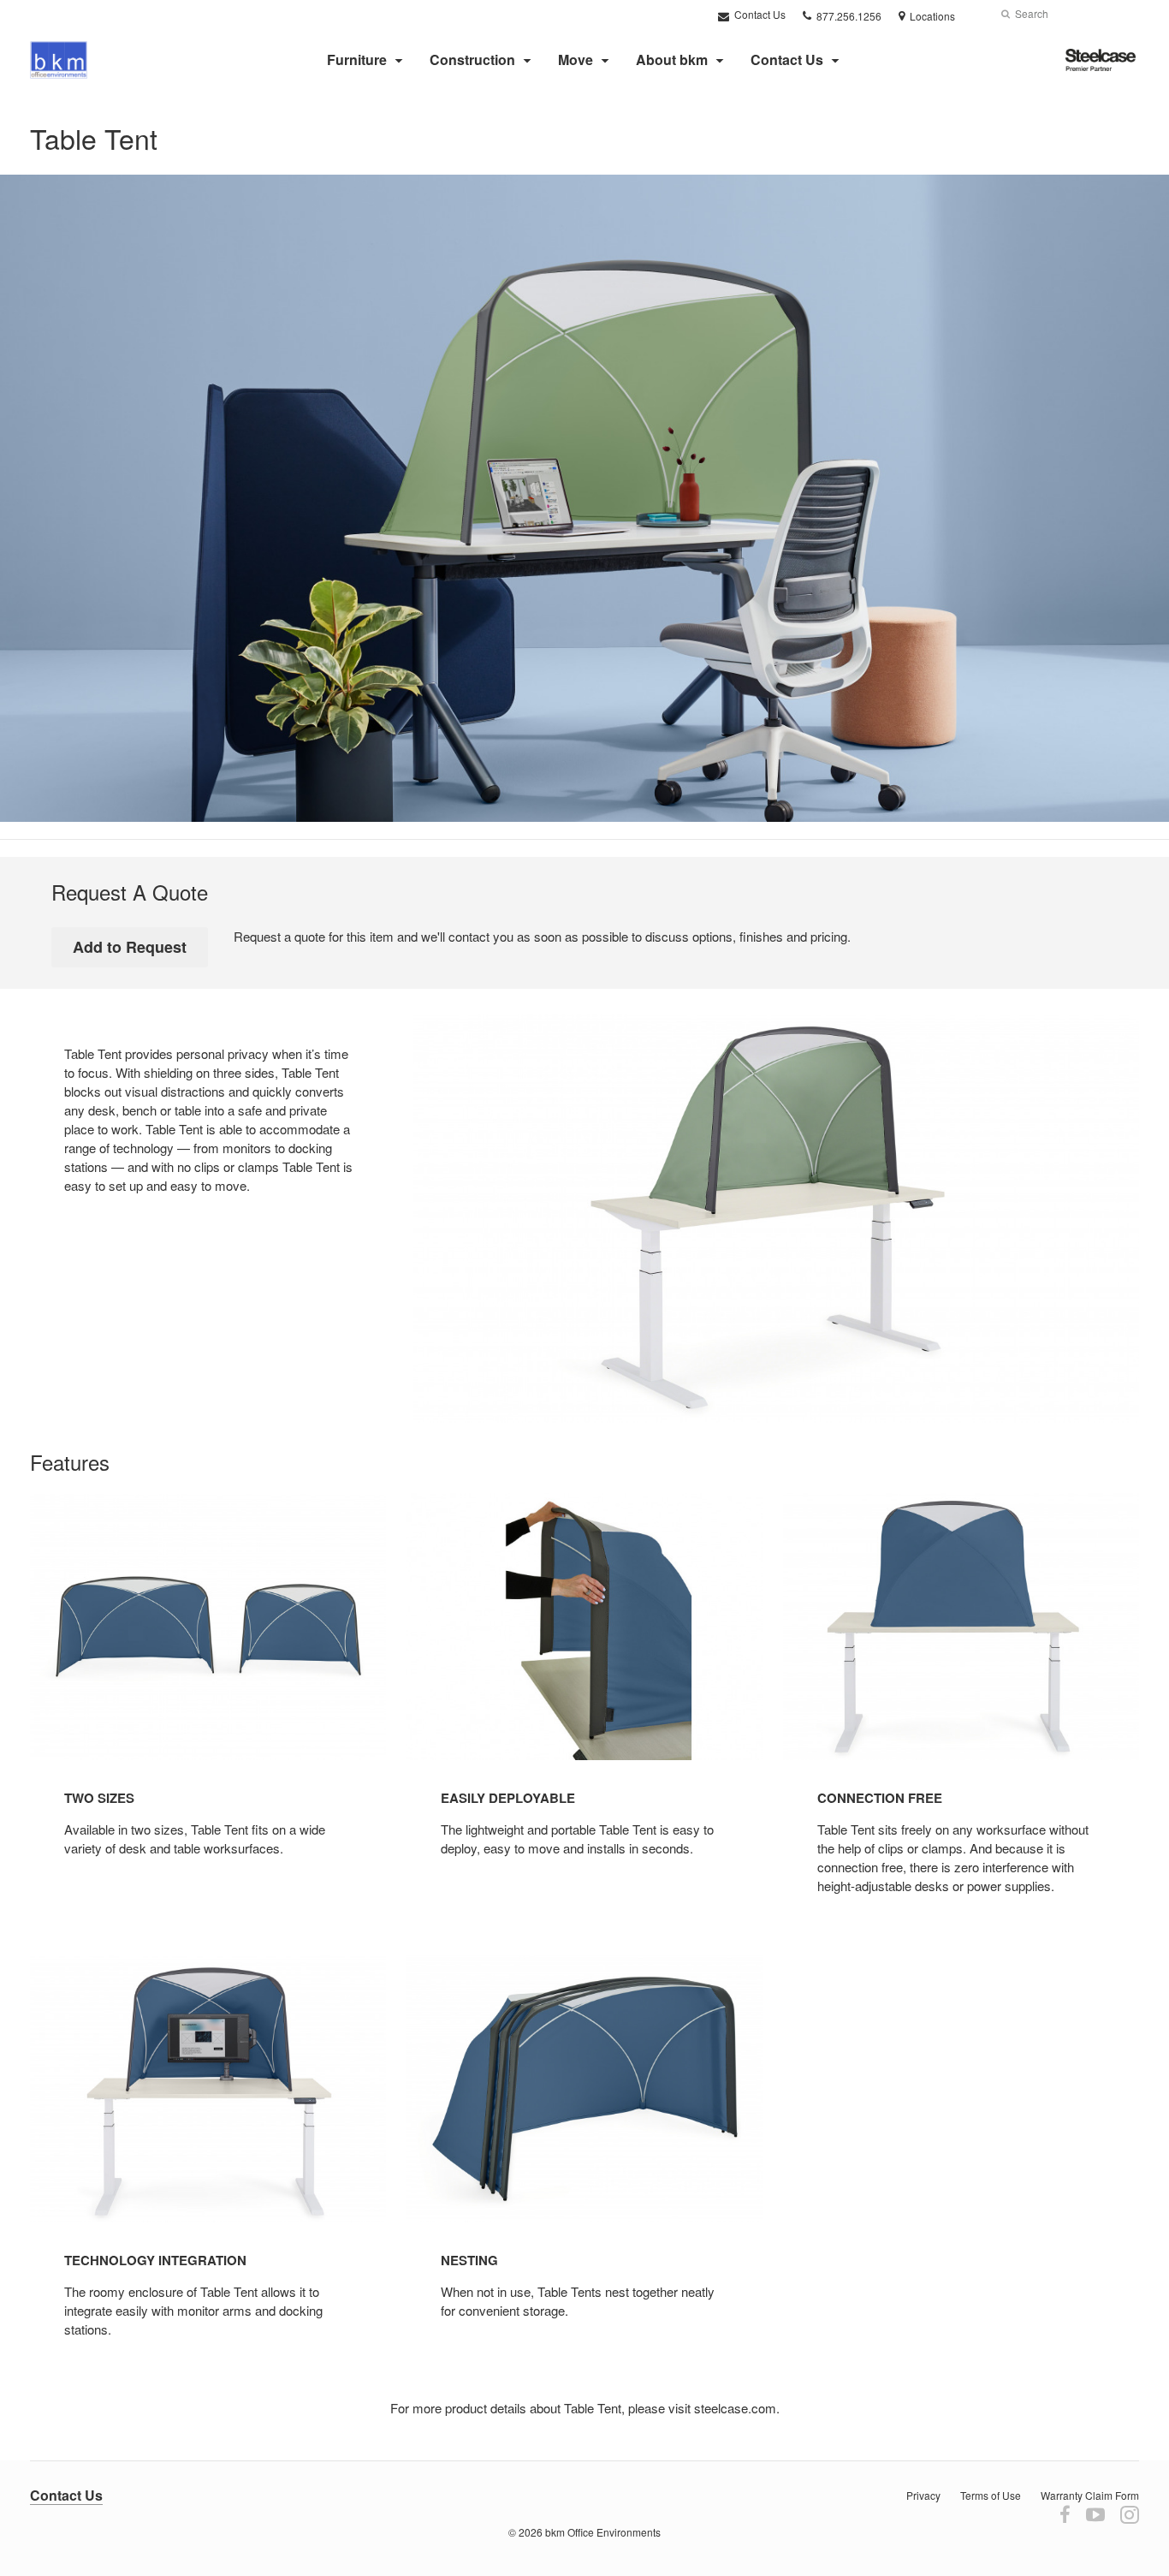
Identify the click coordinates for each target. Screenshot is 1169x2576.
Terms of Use (991, 2495)
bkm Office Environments (603, 2532)
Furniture (357, 59)
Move (576, 59)
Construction (472, 59)
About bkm (672, 59)
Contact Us (759, 14)
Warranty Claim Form (1090, 2495)
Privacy (923, 2495)
